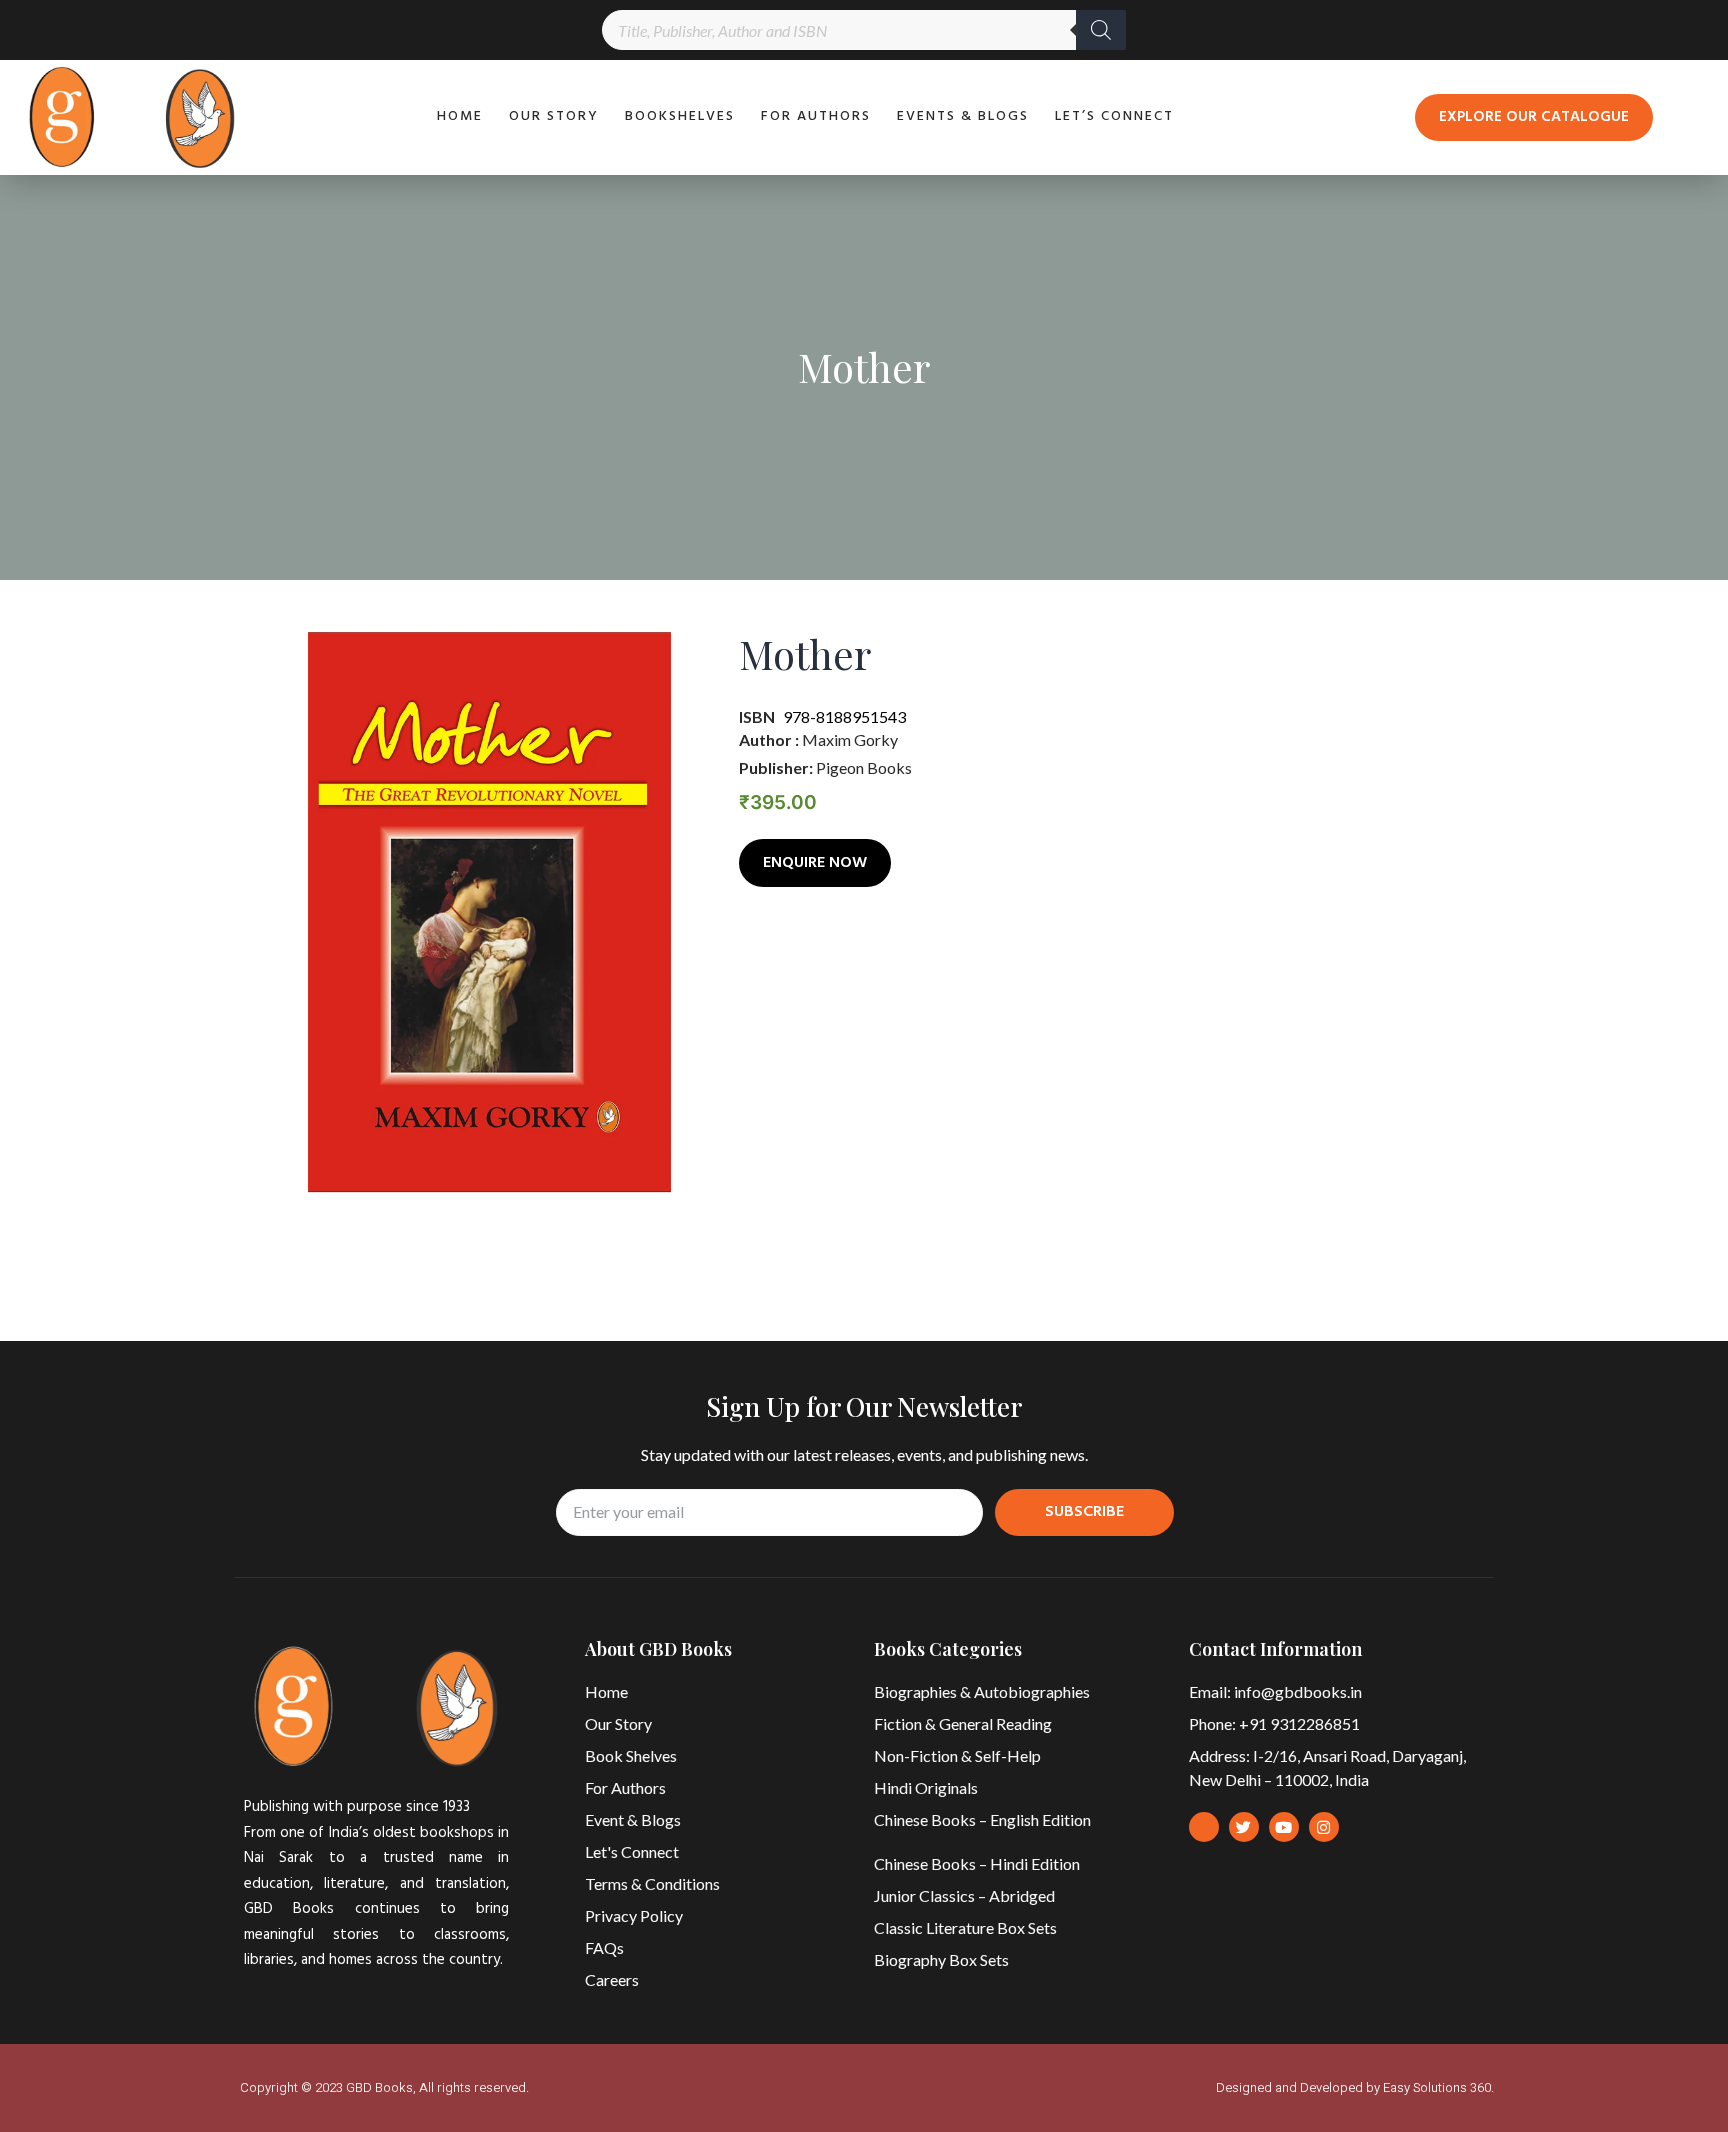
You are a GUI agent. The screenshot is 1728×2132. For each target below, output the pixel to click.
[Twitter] (1244, 1827)
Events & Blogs (963, 116)
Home (460, 116)
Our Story (554, 116)
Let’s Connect (1114, 116)
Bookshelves (680, 116)
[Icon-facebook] (1204, 1827)
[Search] (1101, 30)
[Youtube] (1284, 1827)
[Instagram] (1324, 1827)
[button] (1534, 117)
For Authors (816, 116)
